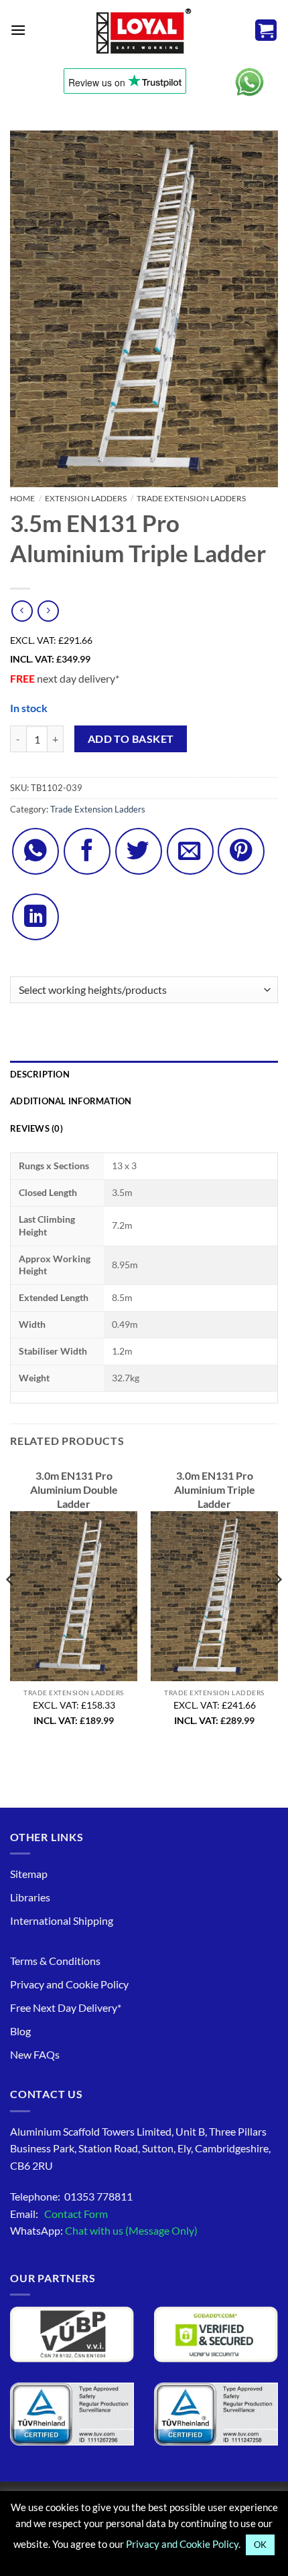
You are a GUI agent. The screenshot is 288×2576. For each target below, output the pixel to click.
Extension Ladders (86, 498)
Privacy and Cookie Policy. (183, 2544)
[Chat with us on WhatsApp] (249, 82)
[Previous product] (48, 611)
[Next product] (22, 611)
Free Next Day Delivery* (66, 2007)
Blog (20, 2031)
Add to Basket (131, 739)
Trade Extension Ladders (191, 498)
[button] (18, 30)
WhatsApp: (104, 2230)
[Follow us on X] (139, 851)
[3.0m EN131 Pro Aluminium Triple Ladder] (214, 1596)
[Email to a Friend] (190, 851)
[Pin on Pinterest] (241, 851)
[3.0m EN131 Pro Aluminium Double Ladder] (74, 1596)
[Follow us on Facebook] (87, 851)
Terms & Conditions (55, 1961)
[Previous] (11, 1606)
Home (22, 498)
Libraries (30, 1897)
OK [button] (260, 2545)
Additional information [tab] (71, 1101)
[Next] (277, 1606)
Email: (59, 2214)
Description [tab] (40, 1074)
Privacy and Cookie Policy (69, 1984)
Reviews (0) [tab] (37, 1128)
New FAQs (35, 2054)
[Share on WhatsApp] (35, 851)
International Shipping (62, 1920)
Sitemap (29, 1874)
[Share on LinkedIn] (35, 917)
